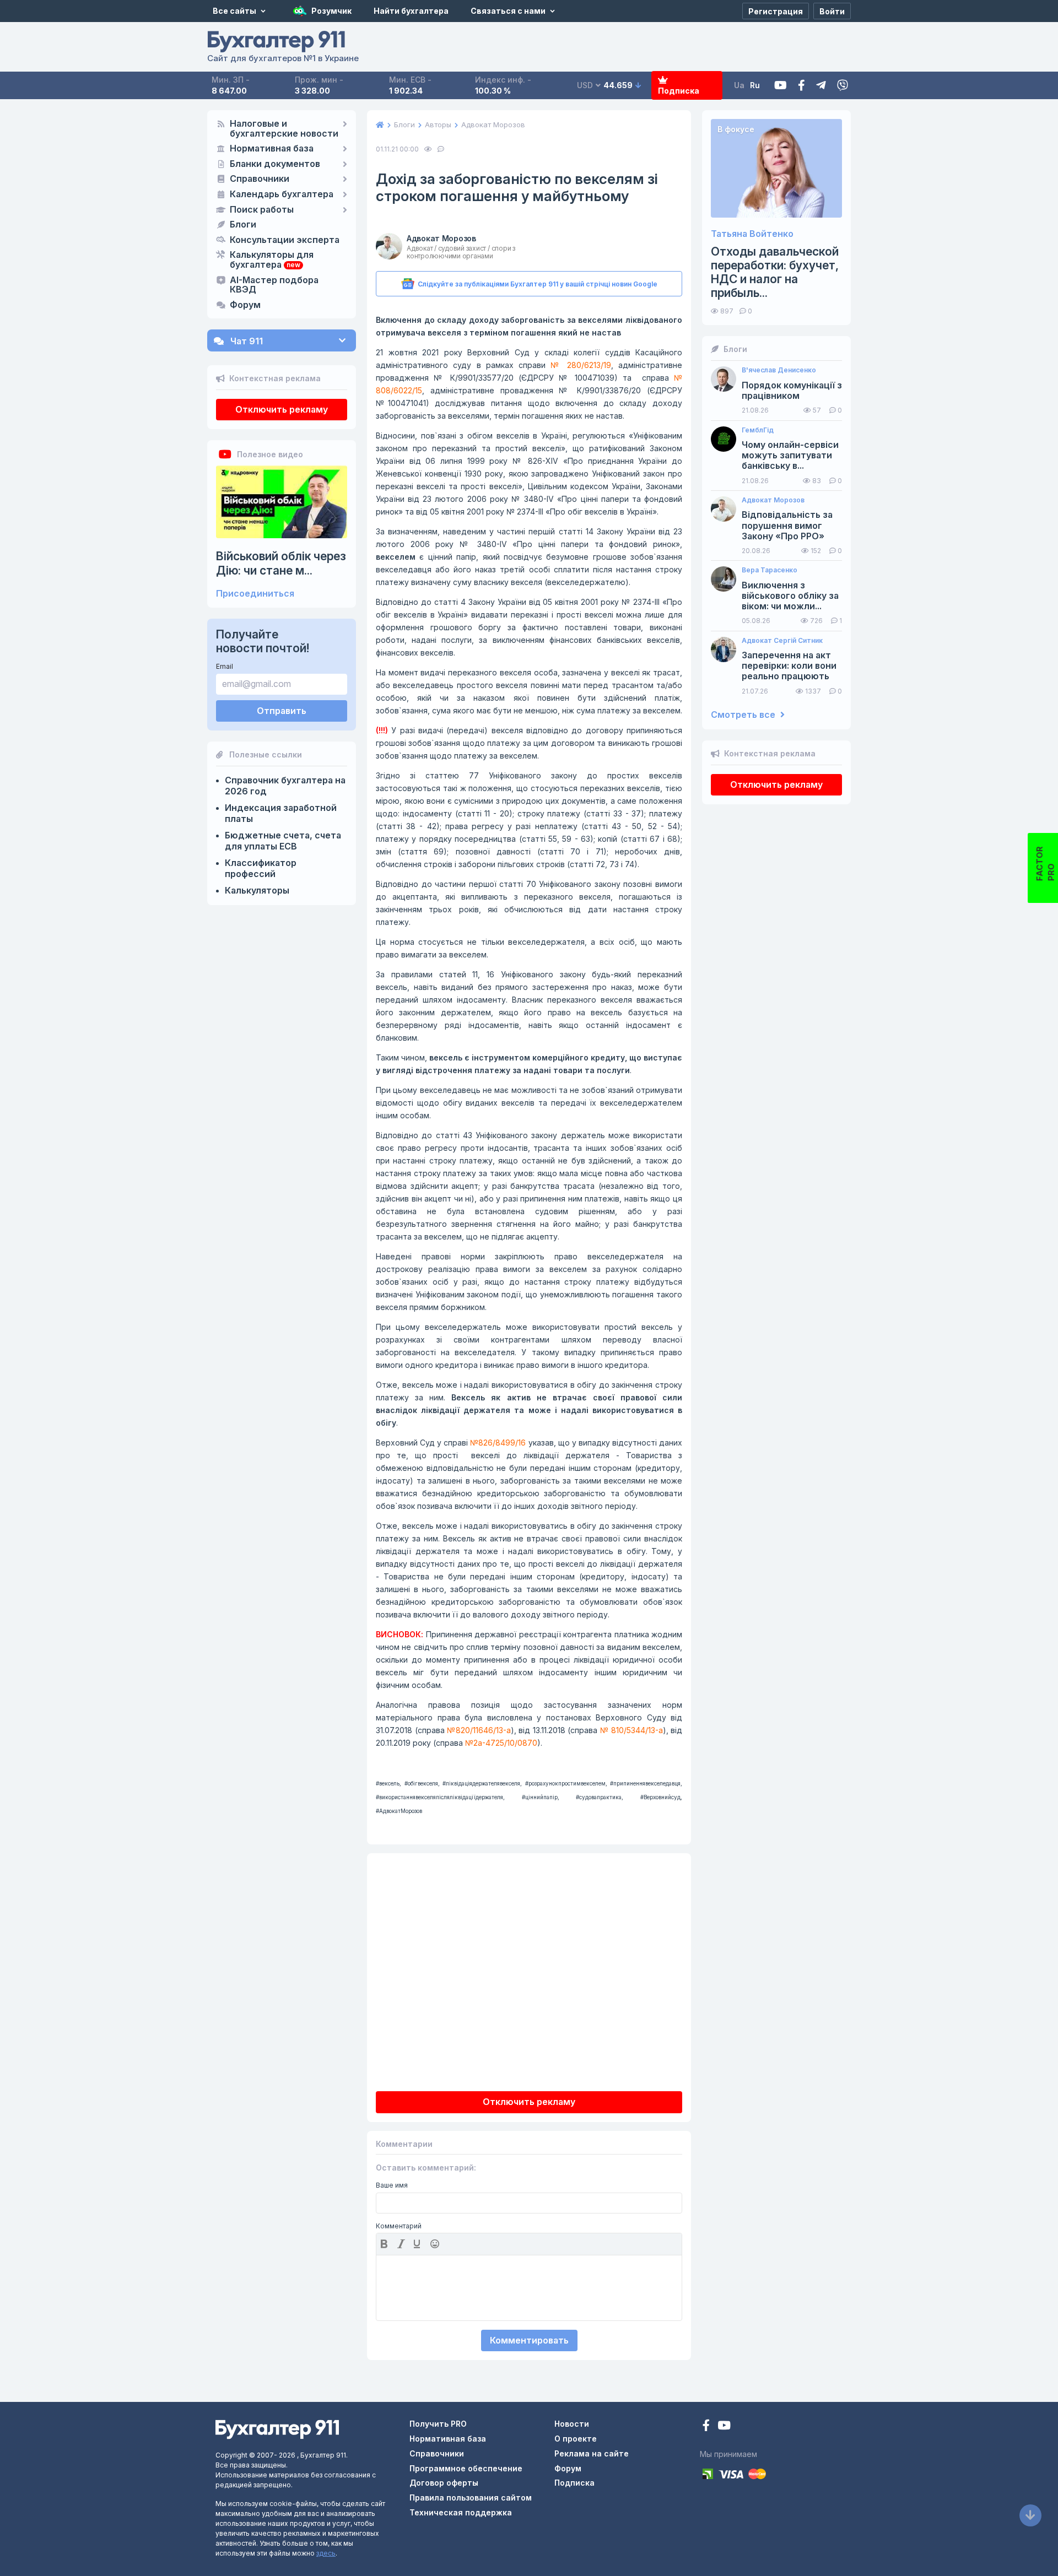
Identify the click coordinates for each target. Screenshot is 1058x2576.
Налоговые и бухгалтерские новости (284, 129)
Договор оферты (444, 2483)
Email (225, 666)
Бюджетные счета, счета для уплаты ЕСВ (283, 841)
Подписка (679, 91)
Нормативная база (272, 149)
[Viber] (843, 86)
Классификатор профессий (261, 868)
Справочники (260, 179)
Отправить (282, 711)
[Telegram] (821, 86)
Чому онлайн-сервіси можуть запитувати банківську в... (790, 455)
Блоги (243, 225)
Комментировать (529, 2340)
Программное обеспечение (466, 2468)
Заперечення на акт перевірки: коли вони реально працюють (789, 666)
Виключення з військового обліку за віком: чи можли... (790, 596)
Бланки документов (275, 164)
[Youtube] (781, 86)
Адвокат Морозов (441, 238)
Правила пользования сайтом (471, 2497)
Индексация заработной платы (281, 813)
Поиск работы (262, 210)
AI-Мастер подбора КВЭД (274, 285)
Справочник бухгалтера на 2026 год (285, 786)
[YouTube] (724, 2426)
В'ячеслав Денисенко (779, 370)
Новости (572, 2424)
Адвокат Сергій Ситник (782, 641)
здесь (326, 2553)
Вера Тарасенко (770, 570)
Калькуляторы (257, 890)
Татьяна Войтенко (752, 234)
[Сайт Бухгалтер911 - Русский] (277, 2429)
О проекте (576, 2439)
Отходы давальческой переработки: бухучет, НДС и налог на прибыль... (775, 272)
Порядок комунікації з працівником (792, 391)
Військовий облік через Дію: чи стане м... (281, 563)
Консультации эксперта (285, 240)
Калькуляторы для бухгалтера (272, 260)
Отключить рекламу (282, 409)
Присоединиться (255, 594)
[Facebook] (801, 86)
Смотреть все (744, 715)
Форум (245, 305)
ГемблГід (758, 430)
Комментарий (399, 2226)
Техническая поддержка (461, 2512)
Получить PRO (438, 2424)
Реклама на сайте (592, 2453)
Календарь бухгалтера (282, 194)
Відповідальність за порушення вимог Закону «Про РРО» (787, 525)
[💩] (436, 2244)
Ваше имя (392, 2185)
